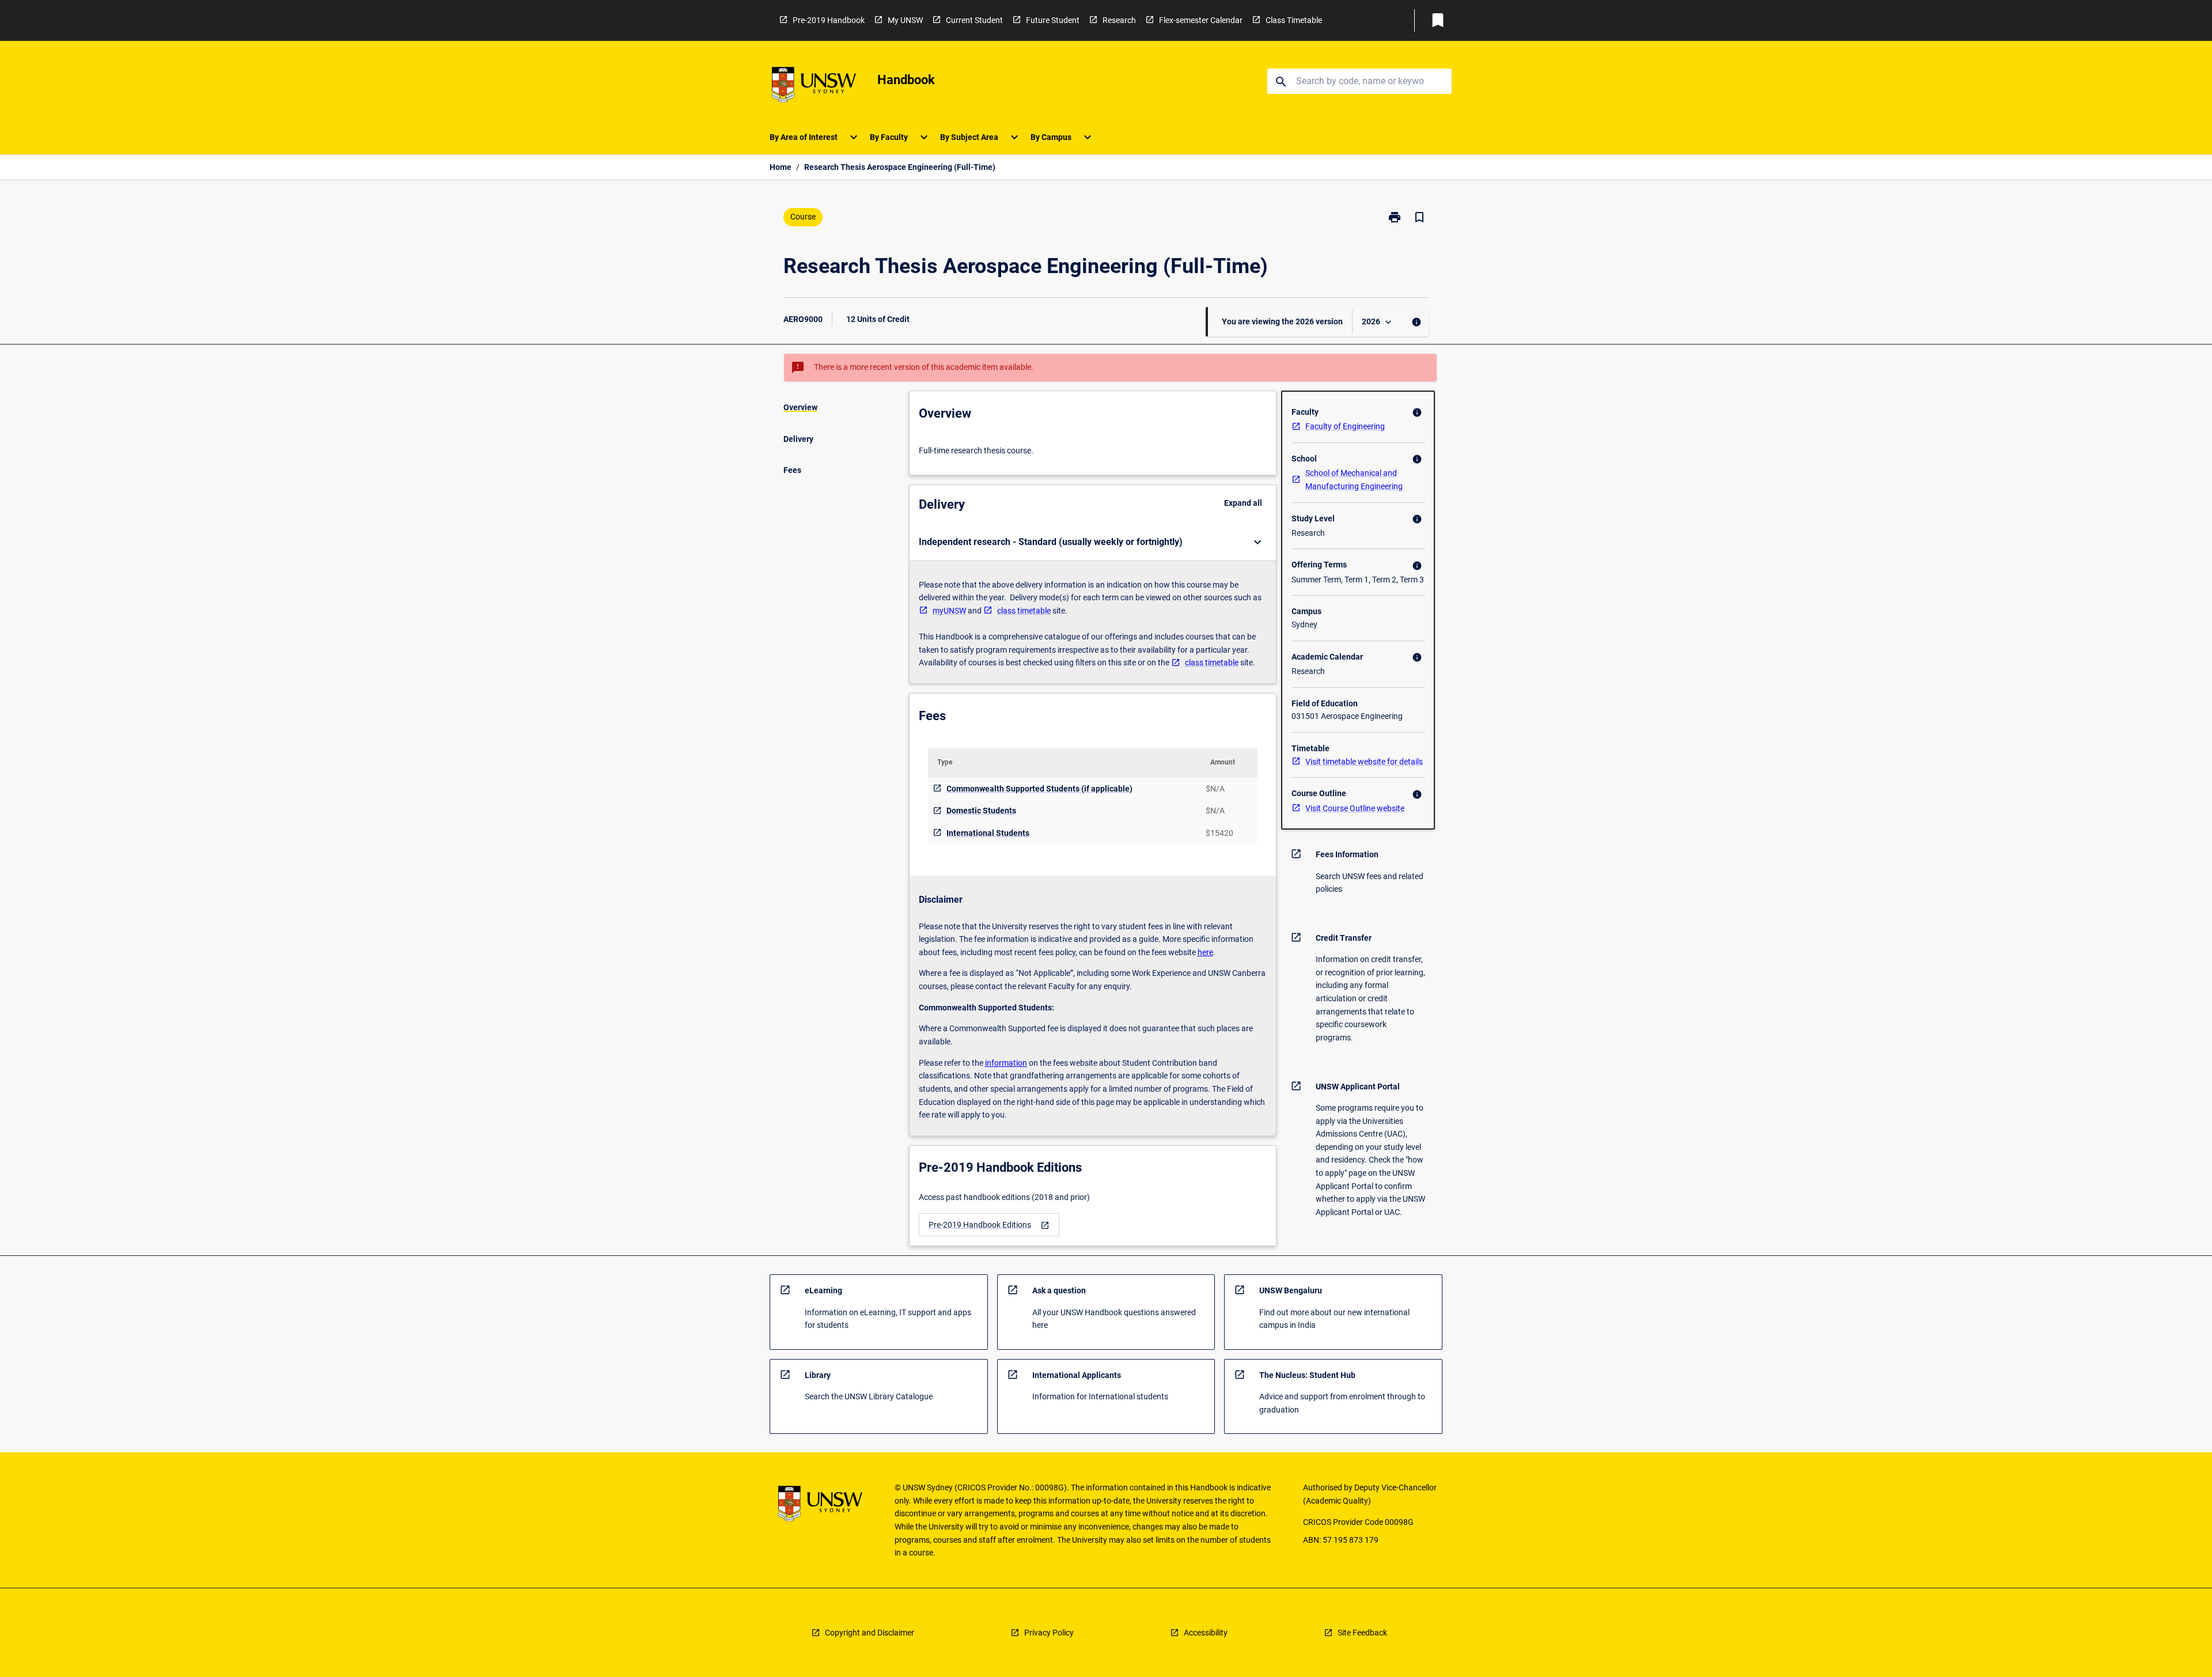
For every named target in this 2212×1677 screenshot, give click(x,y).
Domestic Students (981, 811)
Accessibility (1206, 1633)
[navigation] (989, 1225)
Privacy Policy (1049, 1633)
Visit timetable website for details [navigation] (1364, 762)
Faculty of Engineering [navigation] (1345, 426)
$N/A (1215, 789)
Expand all (1243, 503)
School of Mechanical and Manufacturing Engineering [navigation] (1354, 480)
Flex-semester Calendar (1201, 20)
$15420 (1219, 833)
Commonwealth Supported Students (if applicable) (1039, 789)
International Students (988, 833)
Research (1119, 20)
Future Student (1053, 20)
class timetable (1024, 611)
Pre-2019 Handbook (829, 20)
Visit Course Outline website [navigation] (1355, 808)
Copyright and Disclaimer (870, 1633)
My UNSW (905, 20)
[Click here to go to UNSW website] (814, 87)
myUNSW (949, 611)
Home (781, 167)
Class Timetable (1294, 20)
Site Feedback (1362, 1633)
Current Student (974, 20)
